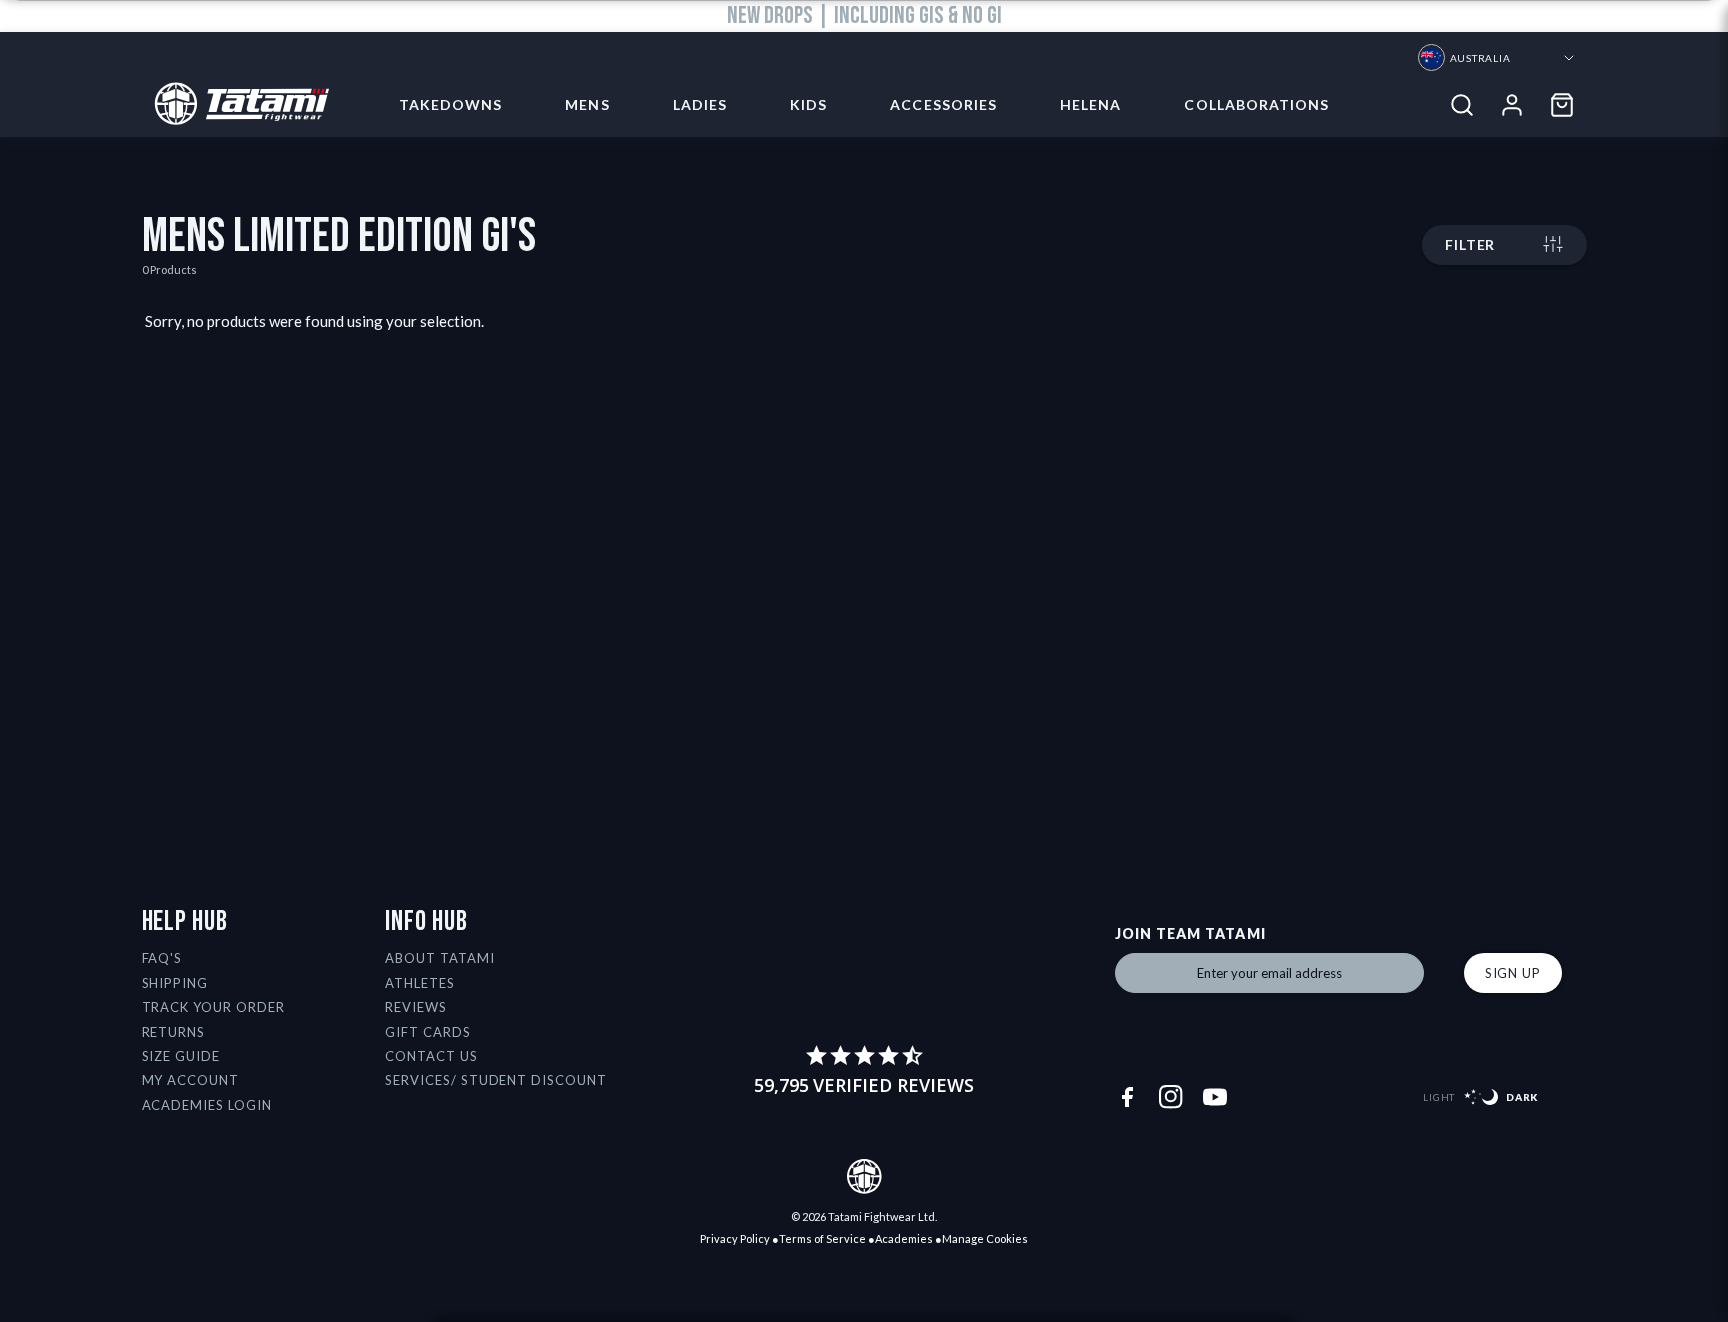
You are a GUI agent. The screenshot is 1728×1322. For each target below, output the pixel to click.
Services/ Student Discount (496, 1080)
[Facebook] (1127, 1097)
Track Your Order (214, 1007)
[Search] (1462, 105)
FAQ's (162, 958)
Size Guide (181, 1056)
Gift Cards (428, 1032)
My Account (191, 1080)
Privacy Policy (735, 1238)
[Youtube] (1215, 1097)
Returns (174, 1032)
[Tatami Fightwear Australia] (235, 105)
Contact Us (431, 1056)
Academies (904, 1238)
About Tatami (440, 958)
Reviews (416, 1007)
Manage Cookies (985, 1238)
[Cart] (1562, 105)
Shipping (175, 983)
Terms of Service (822, 1238)
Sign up (1513, 973)
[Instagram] (1171, 1097)
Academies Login (207, 1105)
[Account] (1512, 105)
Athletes (420, 983)
